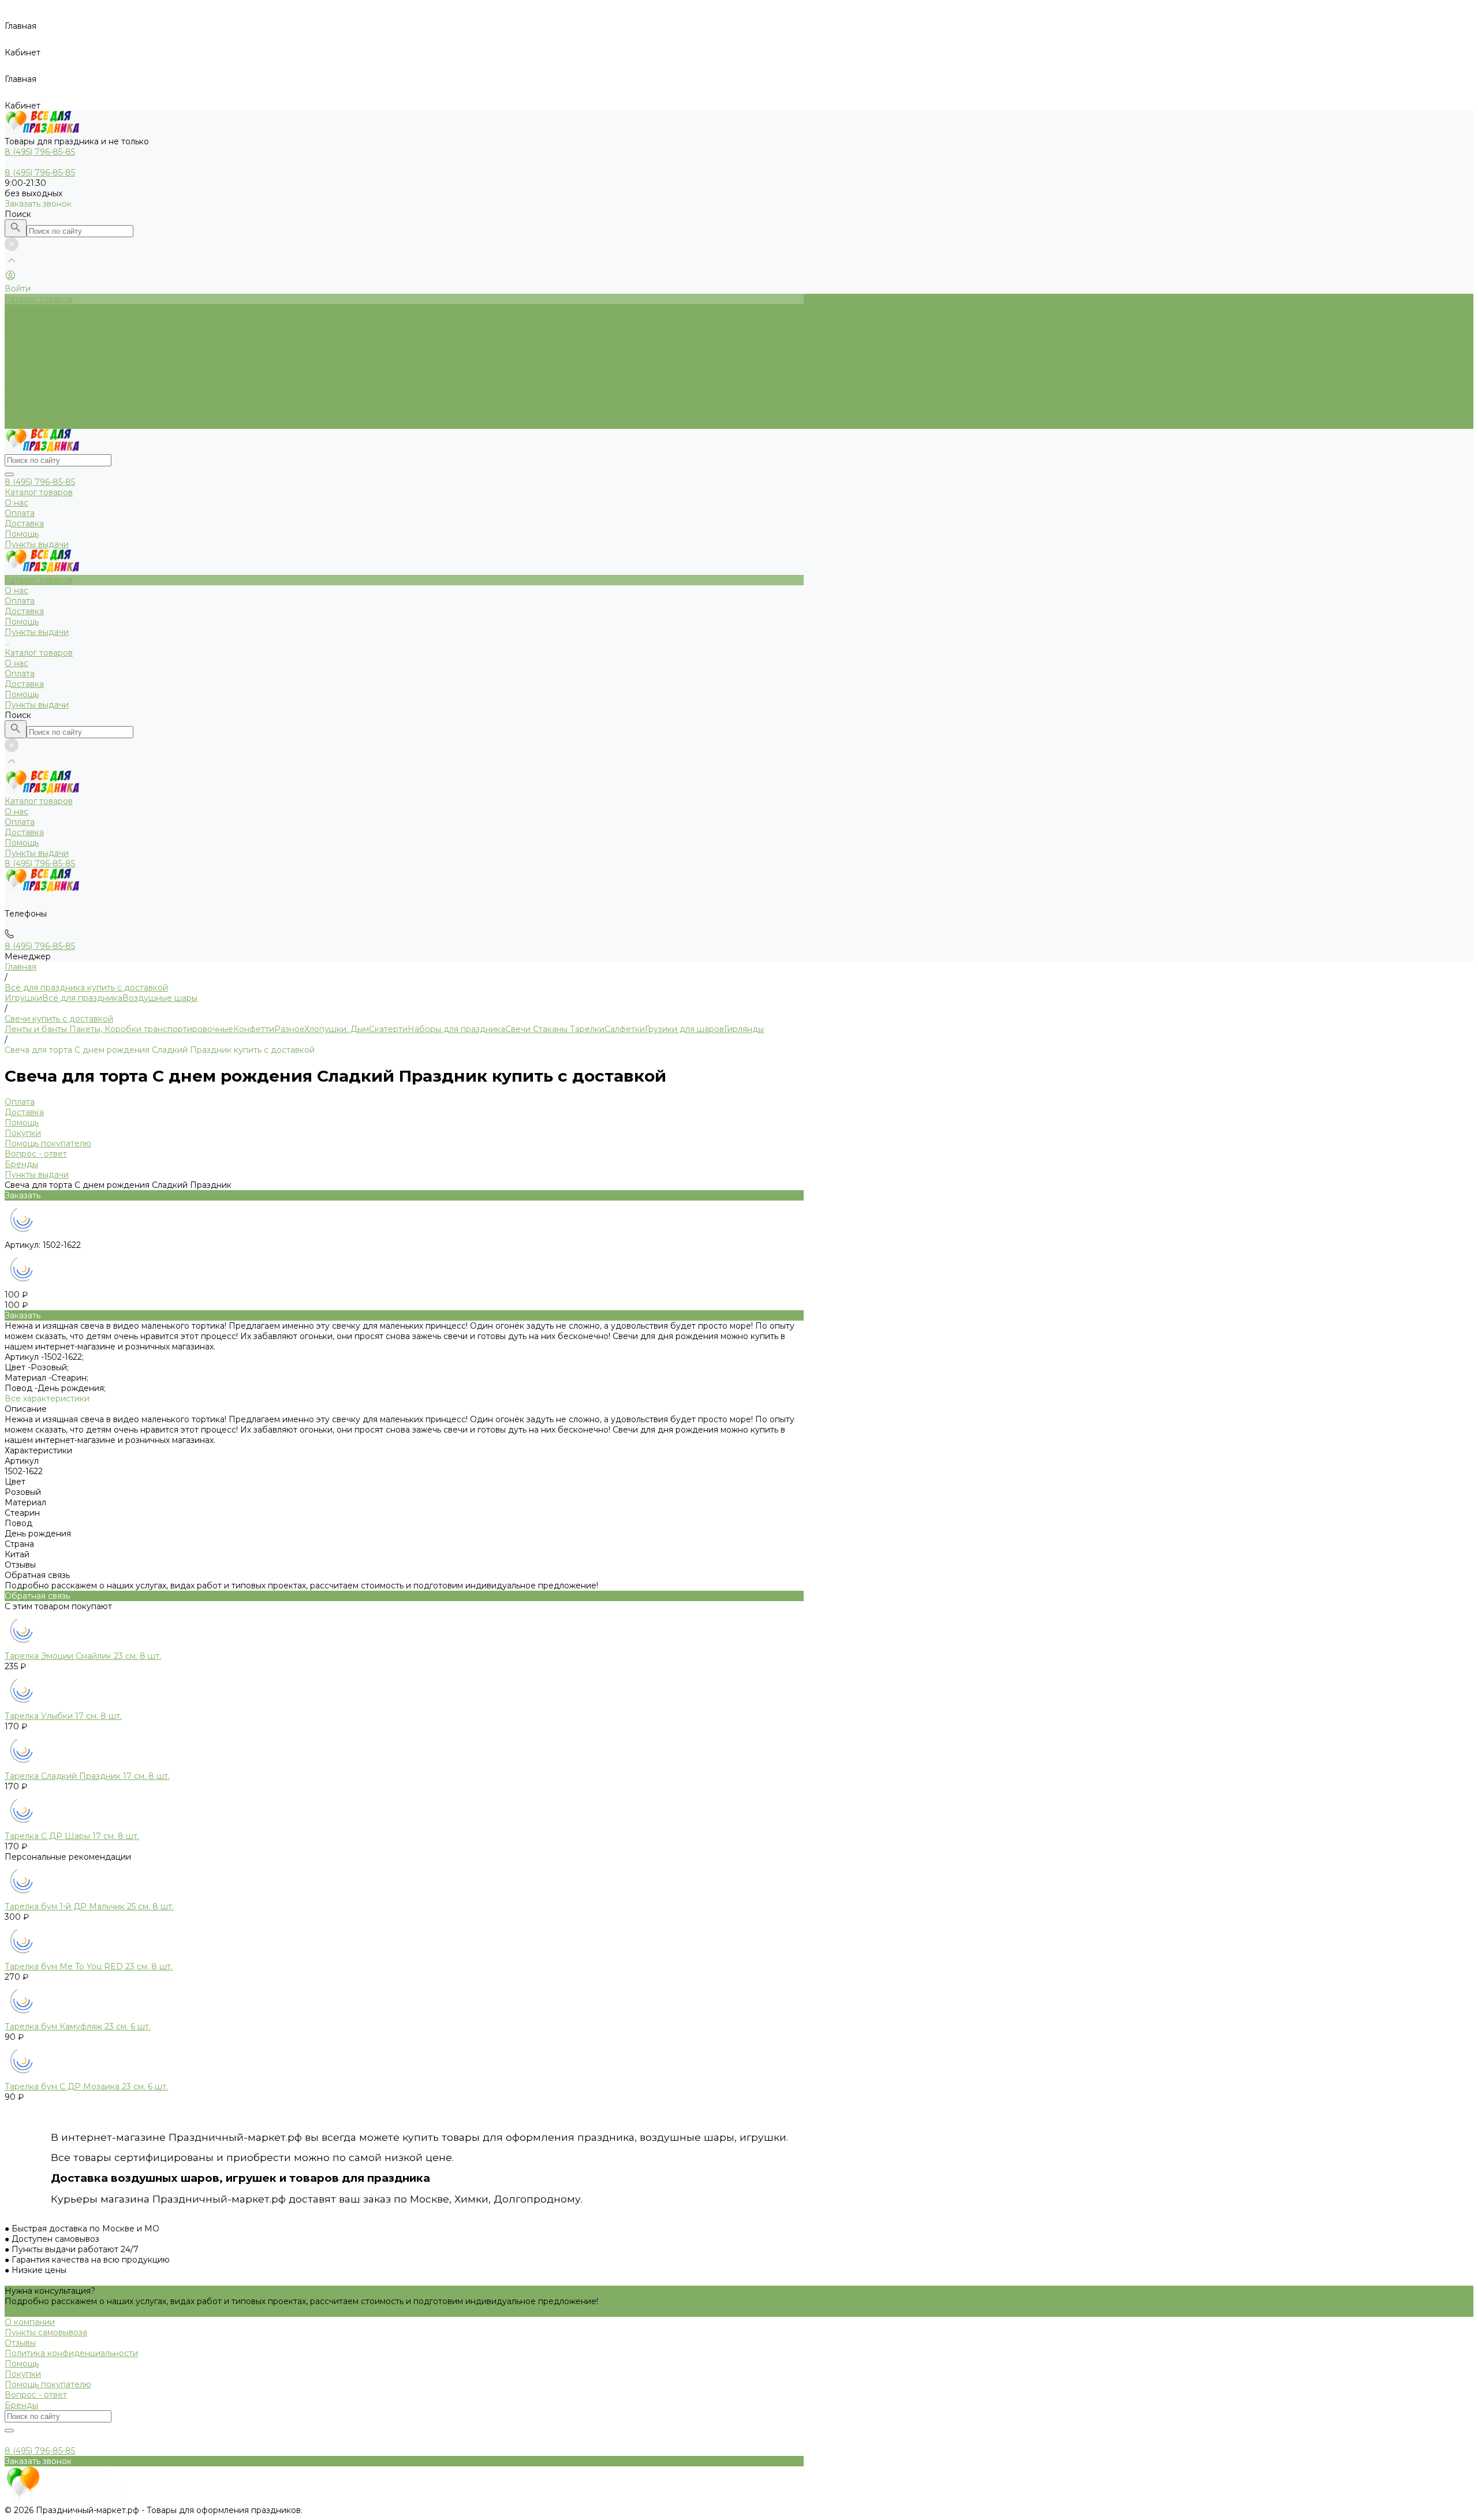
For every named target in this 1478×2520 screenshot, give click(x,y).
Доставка (24, 403)
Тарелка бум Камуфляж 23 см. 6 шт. (78, 2027)
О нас (16, 382)
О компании (30, 2322)
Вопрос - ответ (36, 1154)
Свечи (518, 1029)
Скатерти (388, 1029)
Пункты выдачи (37, 424)
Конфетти (254, 1029)
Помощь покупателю (48, 1143)
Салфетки (625, 1029)
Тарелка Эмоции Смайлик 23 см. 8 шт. (83, 1656)
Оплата (20, 392)
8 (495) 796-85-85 (40, 482)
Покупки (23, 1133)
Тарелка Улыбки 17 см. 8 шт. (63, 1716)
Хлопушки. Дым (337, 1029)
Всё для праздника (82, 998)
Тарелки (586, 1029)
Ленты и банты (36, 1029)
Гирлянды (744, 1029)
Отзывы (20, 2343)
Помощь (22, 413)
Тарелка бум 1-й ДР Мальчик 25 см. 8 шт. (89, 1906)
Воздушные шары (160, 998)
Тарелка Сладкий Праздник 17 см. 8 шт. (87, 1776)
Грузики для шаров (684, 1029)
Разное (289, 1029)
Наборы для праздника (456, 1029)
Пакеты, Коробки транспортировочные (150, 1029)
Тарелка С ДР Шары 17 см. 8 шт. (72, 1836)
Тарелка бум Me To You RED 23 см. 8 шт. (89, 1966)
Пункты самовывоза (46, 2332)
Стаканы (549, 1029)
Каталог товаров (39, 372)
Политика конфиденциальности (71, 2353)
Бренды (21, 1164)
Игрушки (23, 998)
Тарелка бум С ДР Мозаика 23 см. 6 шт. (86, 2087)
